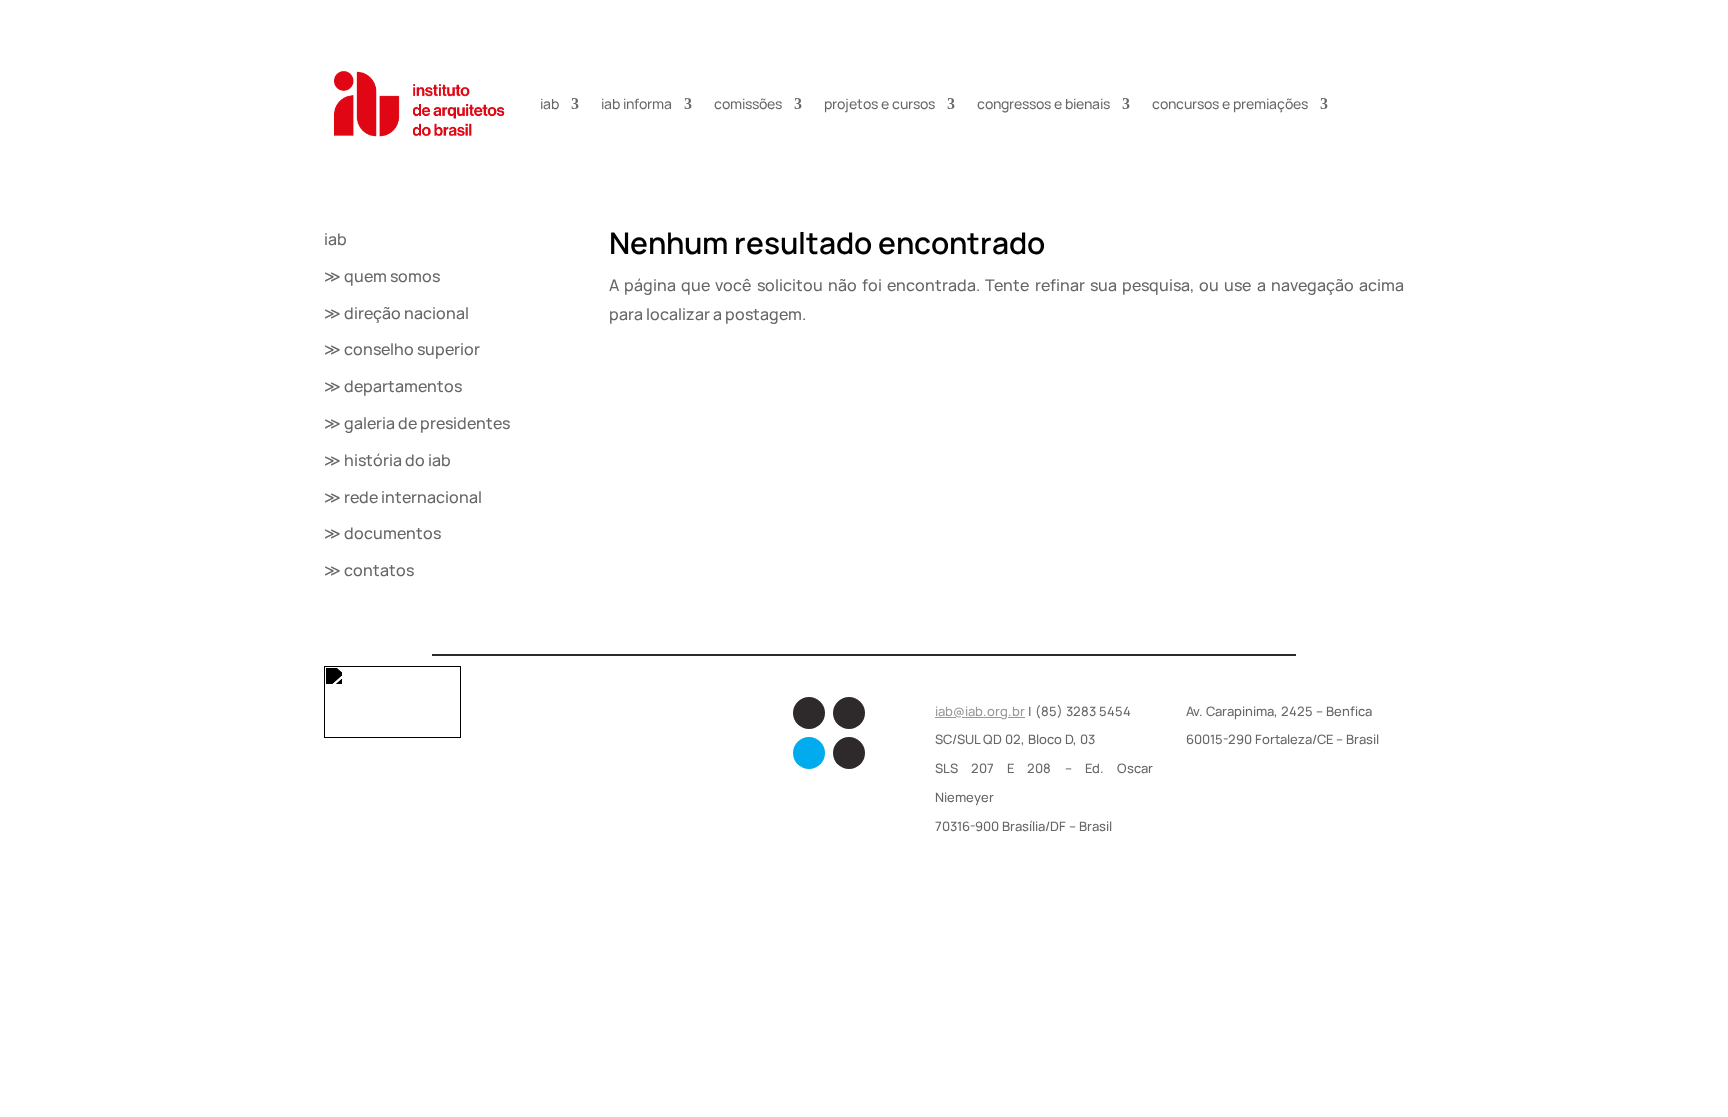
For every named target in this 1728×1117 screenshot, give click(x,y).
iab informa (636, 103)
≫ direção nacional (396, 313)
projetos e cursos (879, 103)
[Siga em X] (809, 753)
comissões (748, 103)
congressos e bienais (1043, 103)
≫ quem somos (382, 276)
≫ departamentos (393, 386)
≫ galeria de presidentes (417, 423)
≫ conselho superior (402, 349)
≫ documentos (382, 533)
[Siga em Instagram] (849, 713)
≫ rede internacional (403, 497)
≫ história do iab (387, 460)
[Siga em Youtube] (849, 753)
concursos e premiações (1230, 103)
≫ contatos (369, 570)
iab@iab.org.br (980, 711)
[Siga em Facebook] (809, 713)
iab (549, 103)
